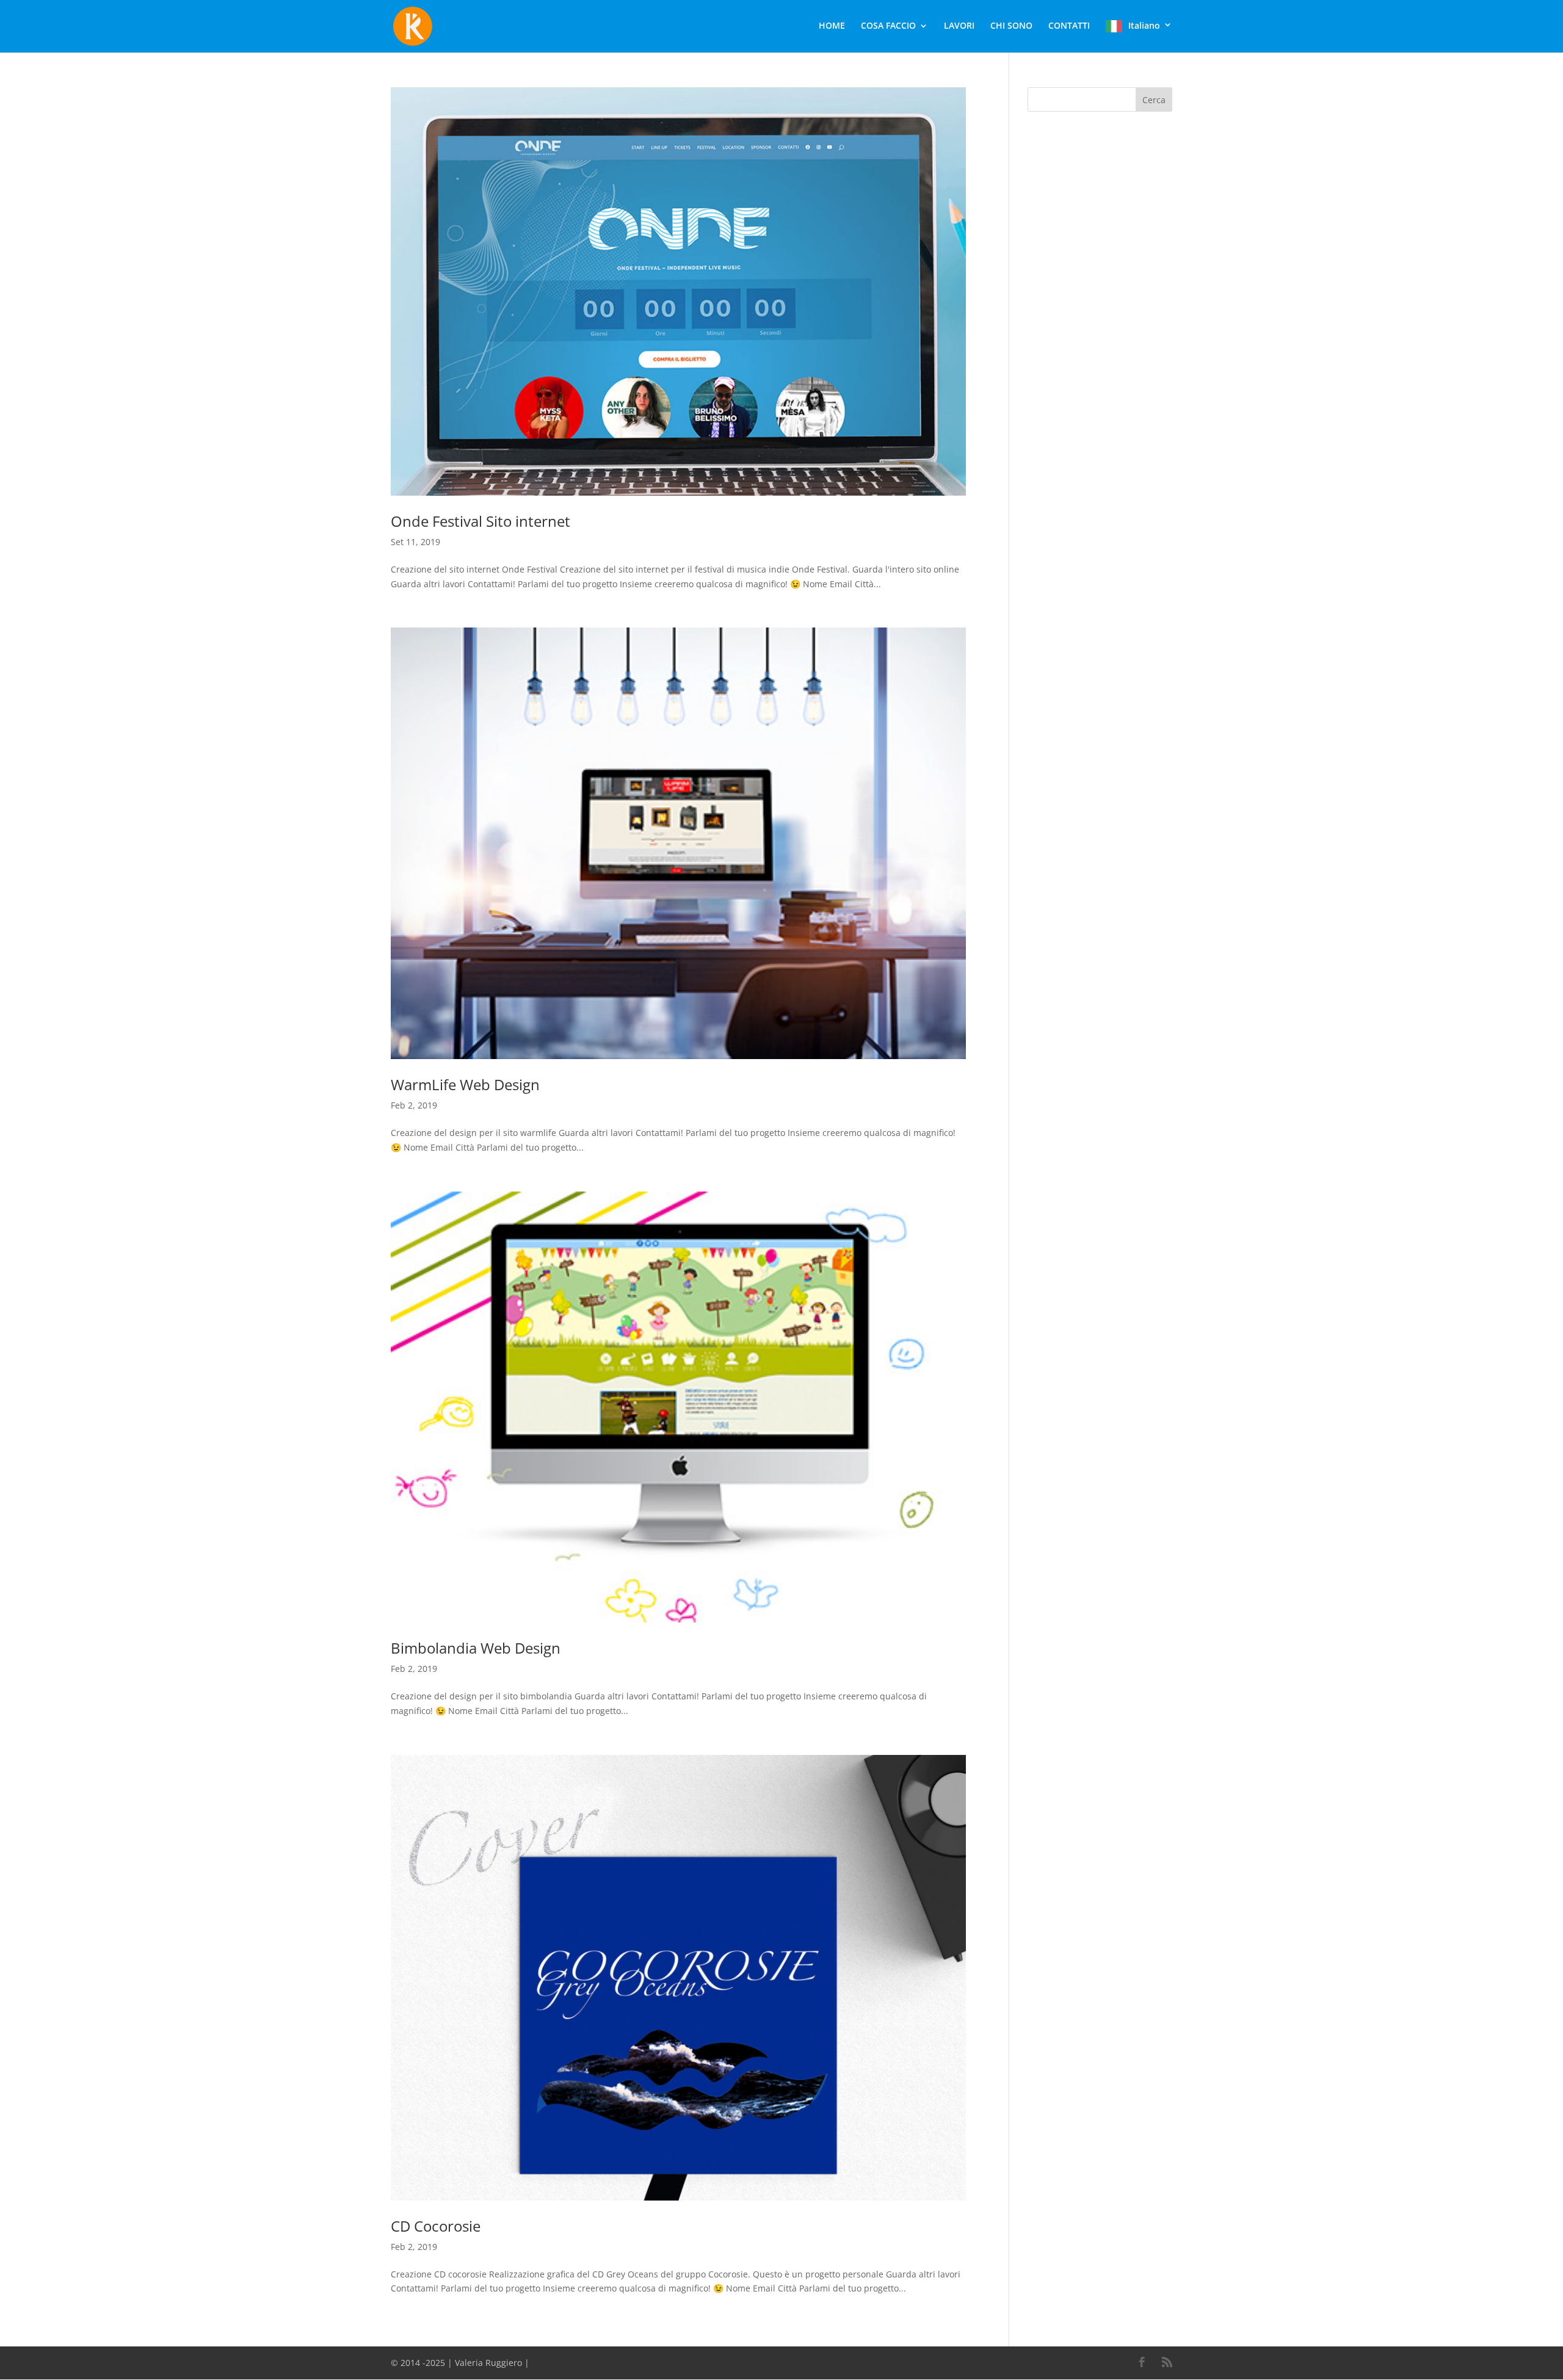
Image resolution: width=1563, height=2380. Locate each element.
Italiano (1144, 26)
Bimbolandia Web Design (476, 1648)
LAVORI (959, 26)
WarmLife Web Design (465, 1084)
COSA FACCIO (888, 26)
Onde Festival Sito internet (481, 521)
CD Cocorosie (436, 2226)
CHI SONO (1011, 26)
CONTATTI (1069, 26)
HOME (832, 26)
